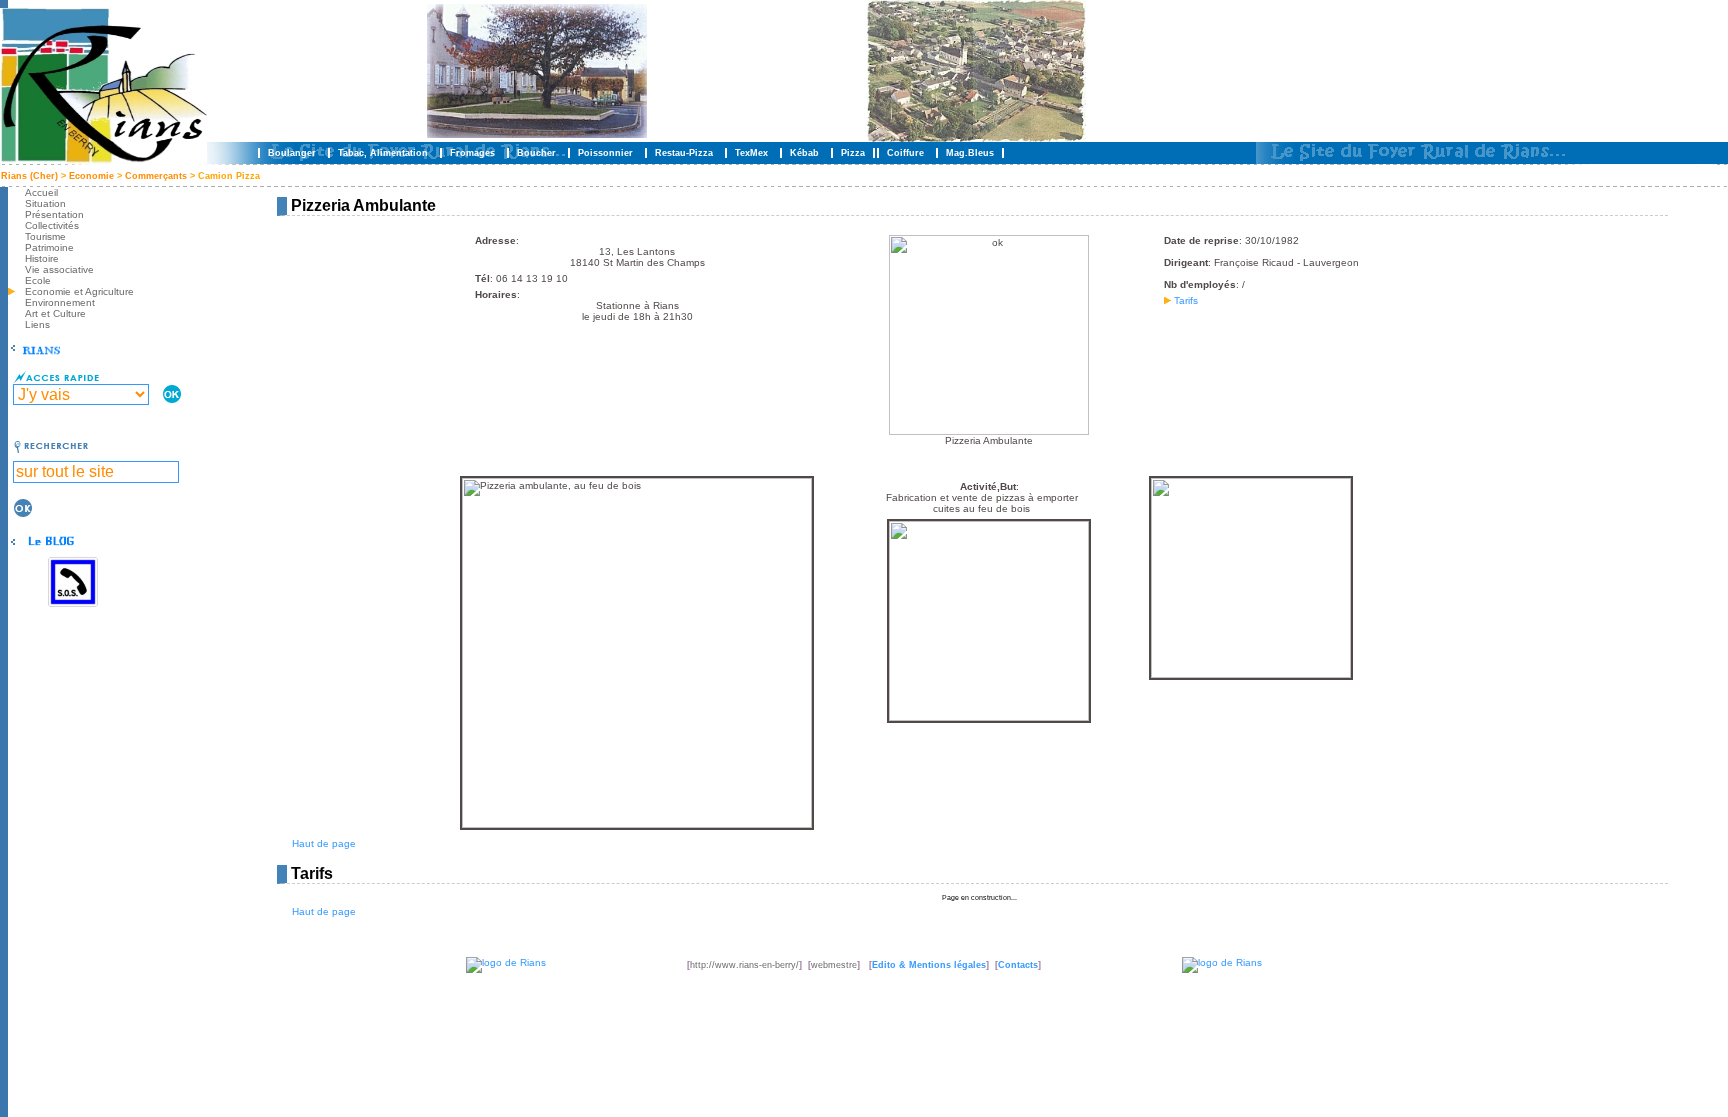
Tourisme (45, 236)
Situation (45, 203)
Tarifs (1184, 300)
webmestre (834, 965)
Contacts (1018, 965)
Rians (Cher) (29, 176)
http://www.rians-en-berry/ (744, 965)
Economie (91, 176)
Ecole (38, 280)
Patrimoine (49, 247)
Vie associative (59, 269)
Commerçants (157, 176)
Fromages (472, 153)
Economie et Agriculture (79, 291)
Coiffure (905, 153)
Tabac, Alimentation (383, 153)
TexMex (751, 153)
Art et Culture (55, 313)
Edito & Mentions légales (929, 965)
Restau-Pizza (684, 153)
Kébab (804, 153)
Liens (37, 324)
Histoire (42, 258)
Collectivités (52, 225)
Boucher (536, 153)
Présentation (54, 214)
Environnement (60, 302)
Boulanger (292, 153)
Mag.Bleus (970, 153)
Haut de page (324, 843)
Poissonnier (605, 153)
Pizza (853, 153)
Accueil (41, 192)
